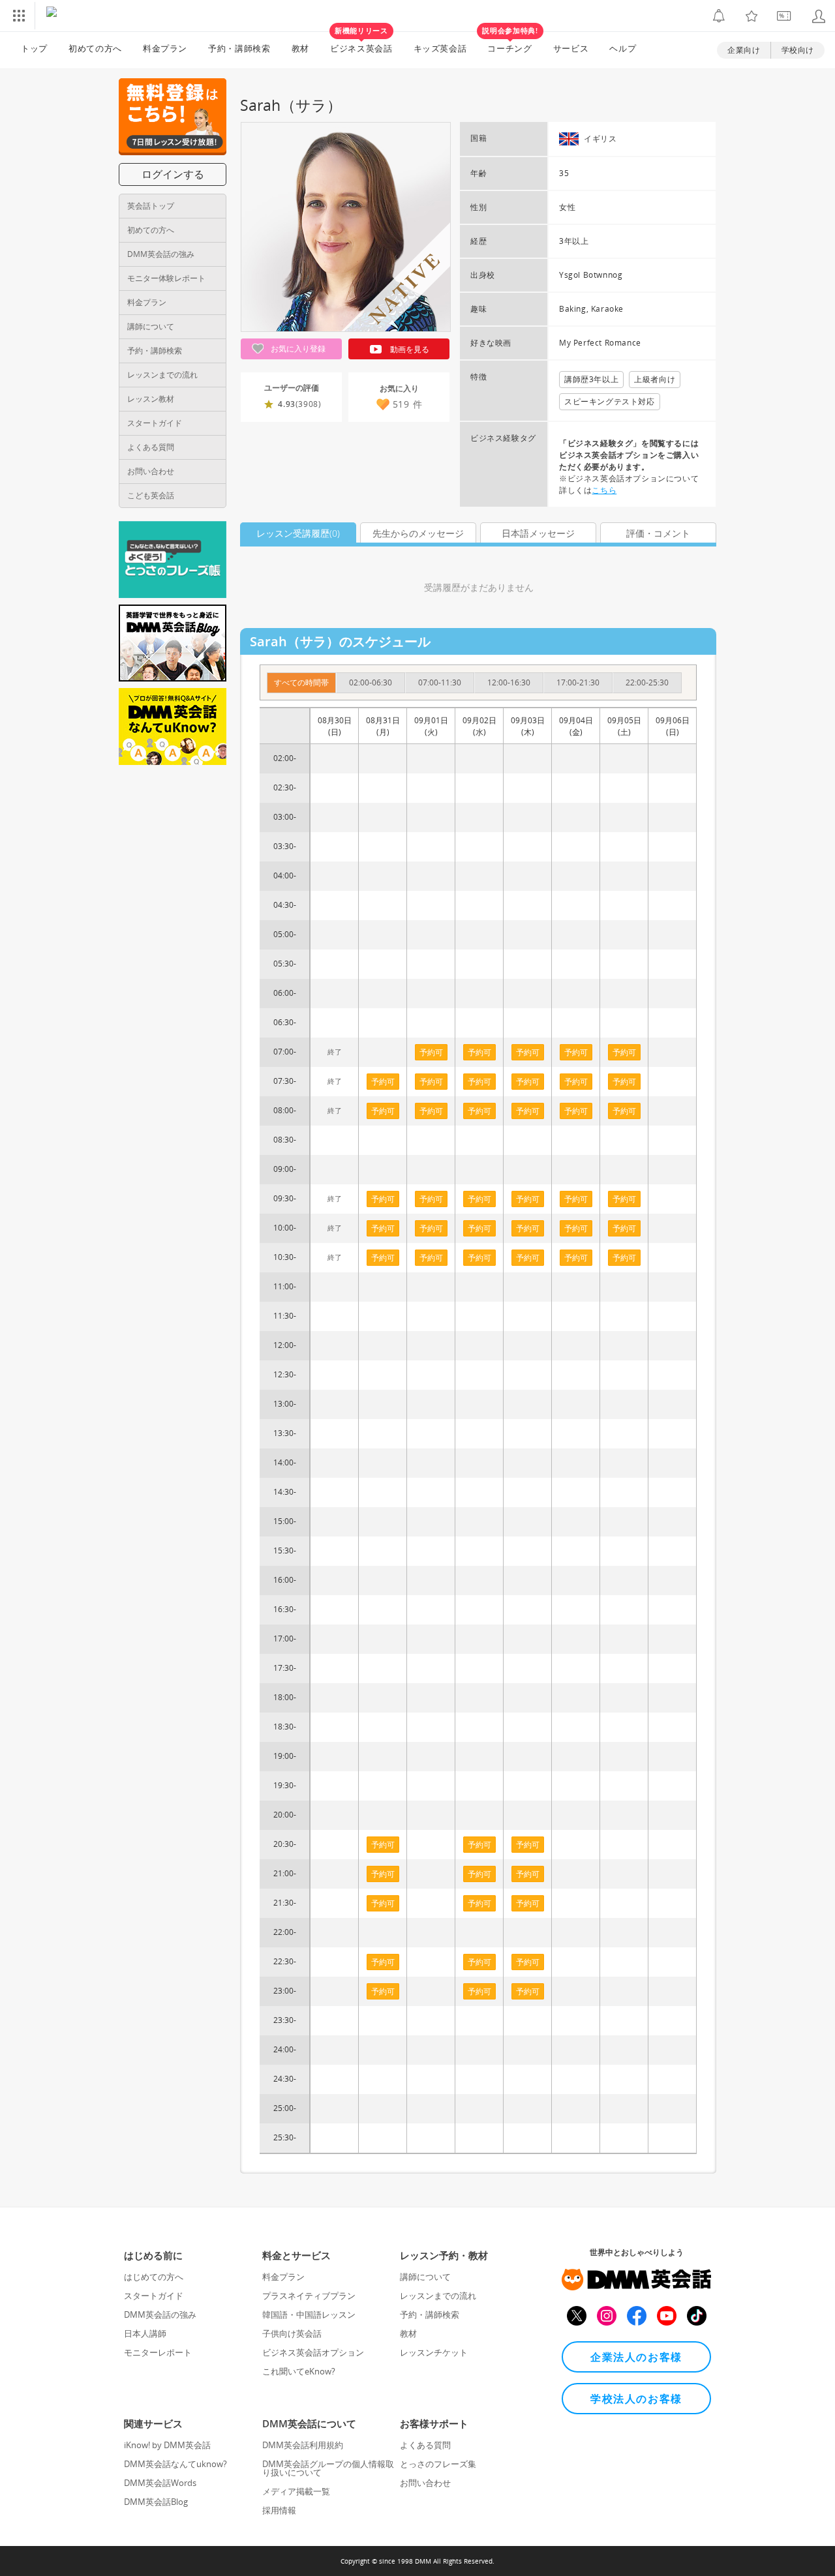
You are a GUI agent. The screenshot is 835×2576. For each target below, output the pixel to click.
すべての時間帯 (301, 682)
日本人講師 (145, 2333)
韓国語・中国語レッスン (309, 2314)
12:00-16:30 (509, 682)
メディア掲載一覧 (296, 2491)
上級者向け (655, 379)
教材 (300, 48)
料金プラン (165, 48)
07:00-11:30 (440, 682)
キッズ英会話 (440, 48)
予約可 (383, 1082)
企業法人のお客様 (636, 2357)
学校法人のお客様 (636, 2399)
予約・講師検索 (239, 48)
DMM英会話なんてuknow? (175, 2464)
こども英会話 (151, 495)
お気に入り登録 (297, 349)
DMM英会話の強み (161, 254)
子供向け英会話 (292, 2333)
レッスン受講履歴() (298, 533)
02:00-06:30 (371, 682)
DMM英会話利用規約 (303, 2445)
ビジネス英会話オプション (313, 2352)
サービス (571, 48)
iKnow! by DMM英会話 (167, 2445)
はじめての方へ (154, 2277)
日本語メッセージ (538, 533)
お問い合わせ (151, 471)
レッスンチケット (434, 2352)
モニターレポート (158, 2352)
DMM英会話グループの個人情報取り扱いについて (328, 2468)
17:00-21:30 (578, 682)
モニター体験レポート (166, 278)
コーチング (510, 43)
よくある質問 (151, 447)
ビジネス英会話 (361, 43)
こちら (604, 490)
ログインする (173, 174)
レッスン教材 (151, 399)
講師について (151, 326)
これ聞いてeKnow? (299, 2371)
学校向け (798, 50)
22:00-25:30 (647, 682)
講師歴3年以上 (591, 379)
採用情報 (279, 2510)
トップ (34, 48)
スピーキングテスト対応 (610, 401)
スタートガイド (155, 423)
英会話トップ (151, 206)
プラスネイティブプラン (309, 2296)
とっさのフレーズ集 (438, 2464)
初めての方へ (151, 230)
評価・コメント (658, 533)
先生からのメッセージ (418, 533)
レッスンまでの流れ (162, 375)
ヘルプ (623, 48)
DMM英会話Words (160, 2483)
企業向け (744, 50)
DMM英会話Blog (156, 2502)
